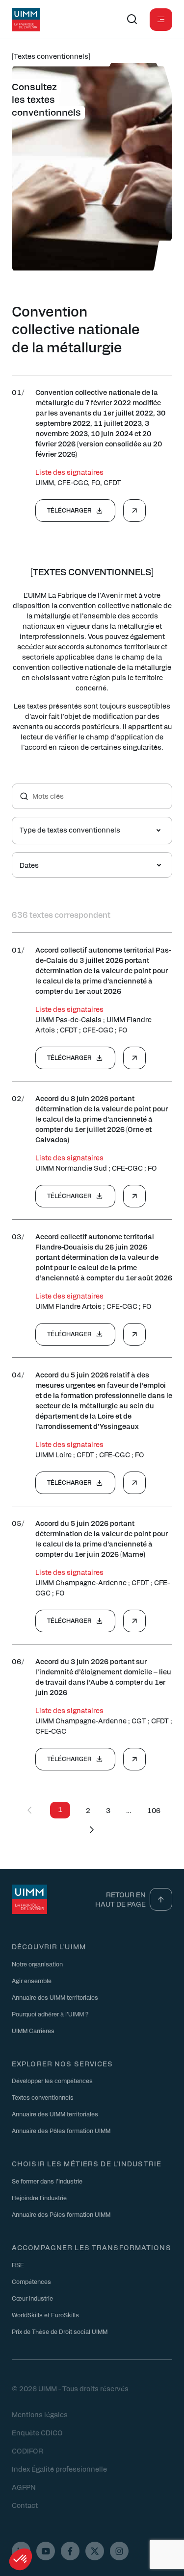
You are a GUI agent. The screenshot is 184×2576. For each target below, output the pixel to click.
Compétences (31, 2282)
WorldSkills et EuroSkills (45, 2315)
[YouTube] (46, 2551)
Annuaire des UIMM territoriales (55, 1997)
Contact (25, 2505)
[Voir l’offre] (134, 511)
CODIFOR (27, 2451)
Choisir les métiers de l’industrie (87, 2164)
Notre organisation (37, 1964)
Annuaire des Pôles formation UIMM (61, 2131)
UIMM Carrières (33, 2031)
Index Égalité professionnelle (59, 2469)
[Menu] (161, 20)
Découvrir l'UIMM (49, 1946)
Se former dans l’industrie (47, 2181)
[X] (95, 2551)
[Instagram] (119, 2551)
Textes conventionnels (43, 2098)
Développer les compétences (52, 2081)
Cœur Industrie (32, 2298)
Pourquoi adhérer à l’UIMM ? (50, 2014)
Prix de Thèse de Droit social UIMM (60, 2331)
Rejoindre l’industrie (39, 2198)
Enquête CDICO (37, 2432)
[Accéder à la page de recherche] (132, 20)
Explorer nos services (63, 2063)
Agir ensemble (32, 1981)
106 (154, 1810)
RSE (18, 2265)
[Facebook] (70, 2551)
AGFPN (24, 2487)
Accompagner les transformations (92, 2247)
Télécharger (69, 510)
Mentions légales (40, 2414)
